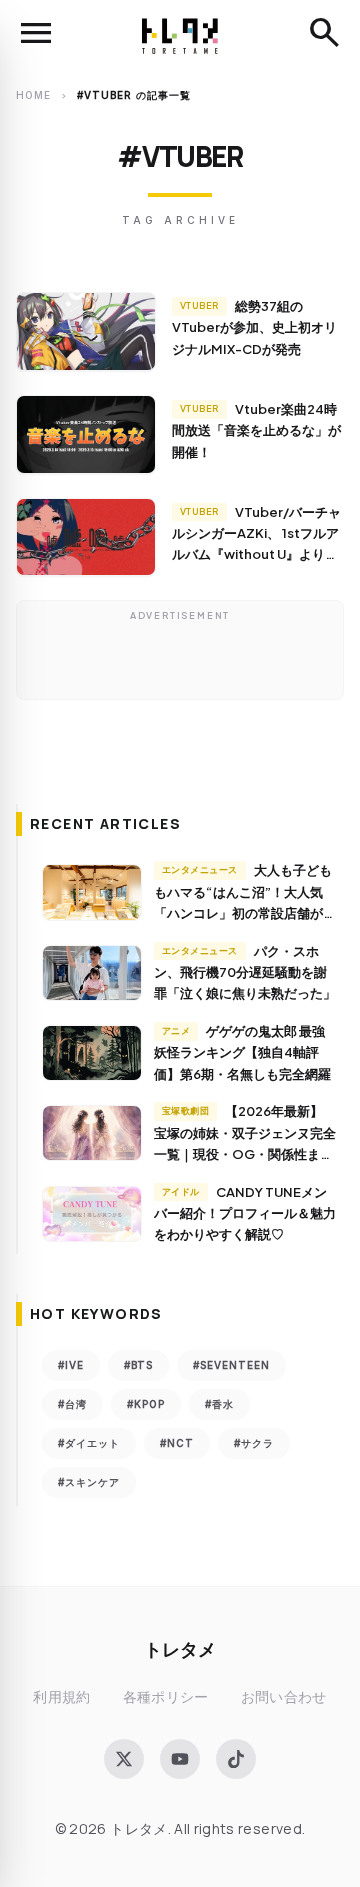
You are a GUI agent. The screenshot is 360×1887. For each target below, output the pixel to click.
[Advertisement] (180, 655)
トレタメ (180, 1648)
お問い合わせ (284, 1696)
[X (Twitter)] (124, 1759)
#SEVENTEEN (231, 1365)
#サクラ (254, 1443)
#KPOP (146, 1404)
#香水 (219, 1404)
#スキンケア (89, 1482)
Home (33, 95)
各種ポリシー (166, 1696)
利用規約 (61, 1696)
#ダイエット (89, 1443)
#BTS (138, 1365)
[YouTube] (180, 1759)
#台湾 (72, 1404)
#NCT (177, 1443)
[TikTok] (236, 1759)
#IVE (71, 1365)
